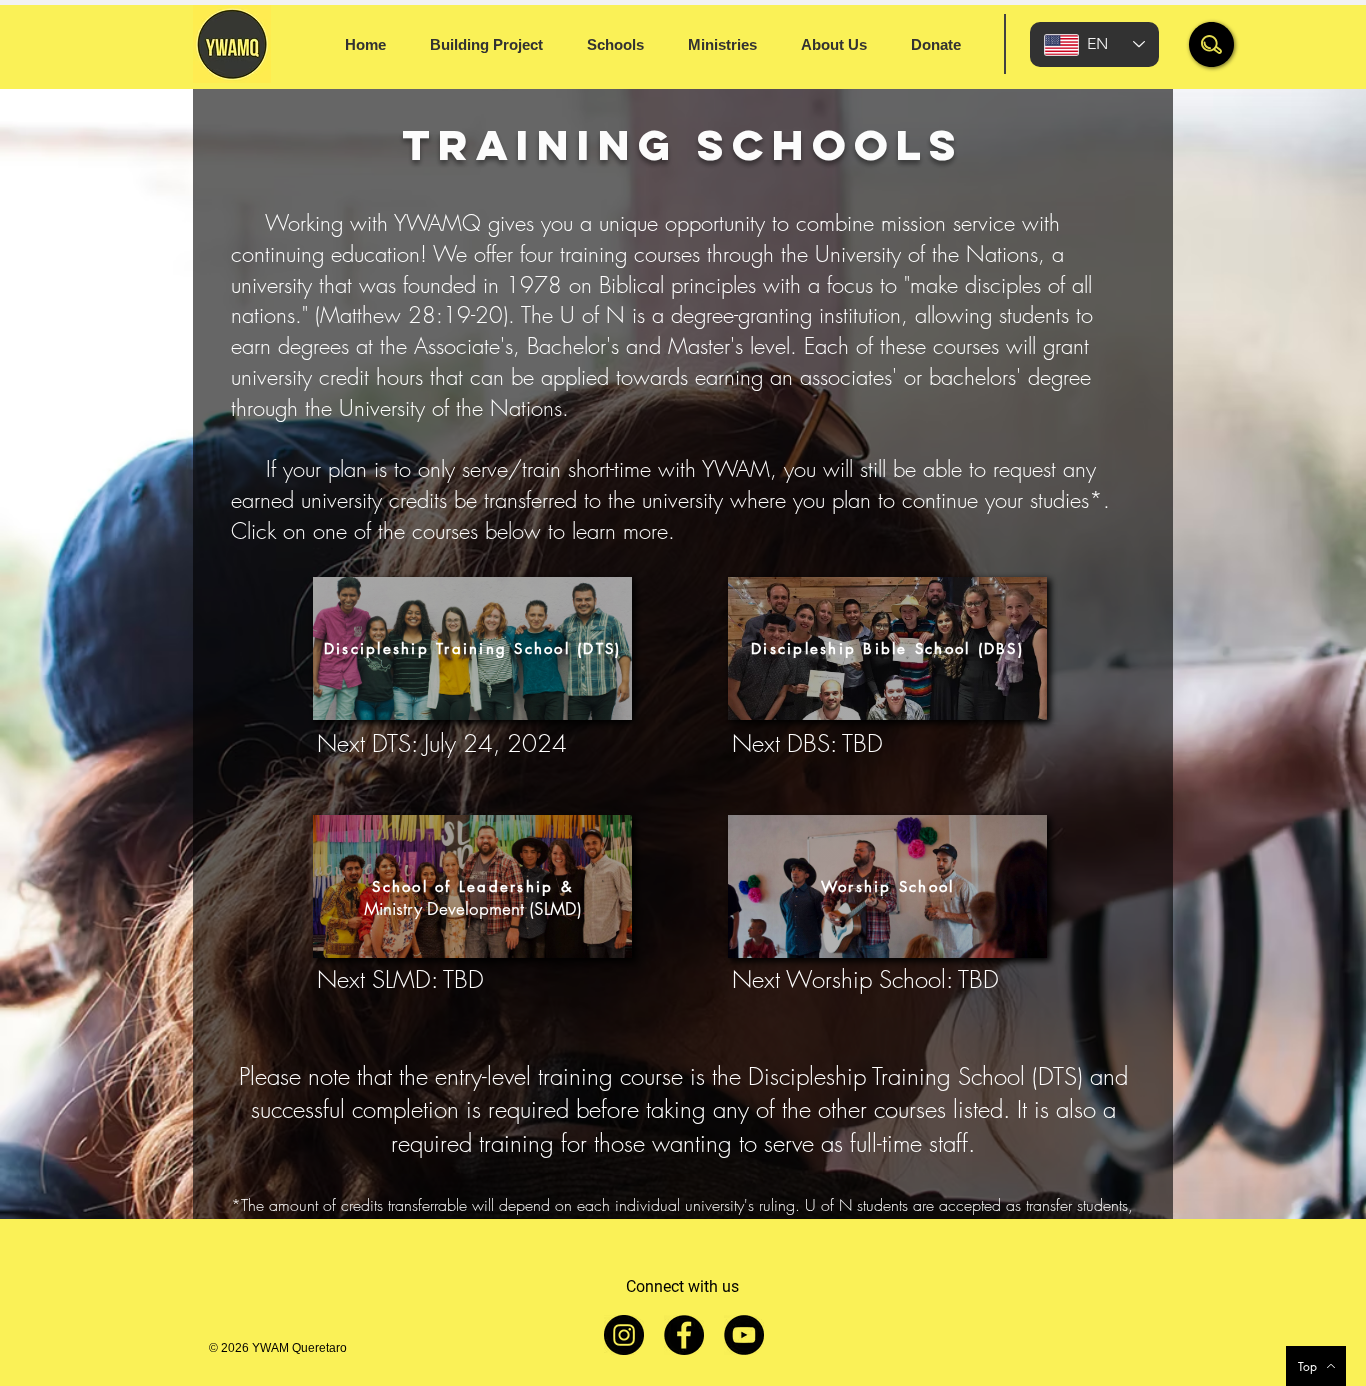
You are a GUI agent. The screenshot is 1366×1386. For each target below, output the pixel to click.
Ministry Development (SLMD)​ (473, 909)
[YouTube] (744, 1335)
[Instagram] (624, 1335)
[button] (1211, 44)
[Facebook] (684, 1335)
